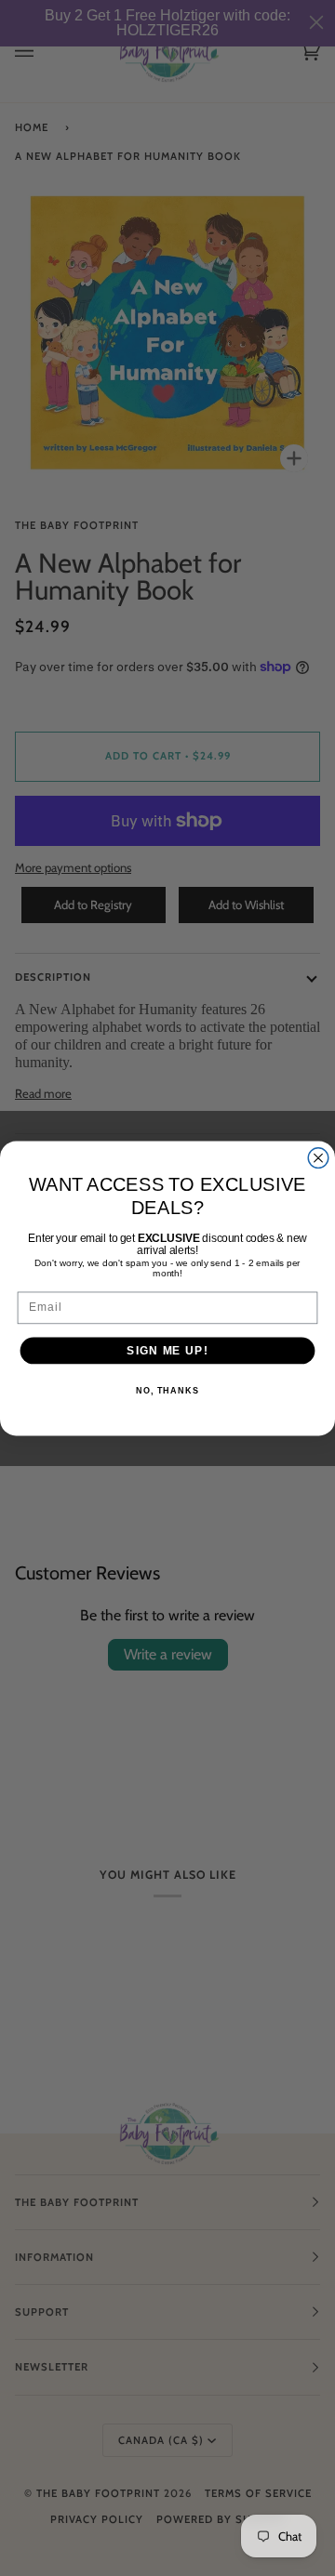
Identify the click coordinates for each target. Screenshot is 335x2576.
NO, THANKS (167, 1391)
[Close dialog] (318, 1157)
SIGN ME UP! (167, 1350)
